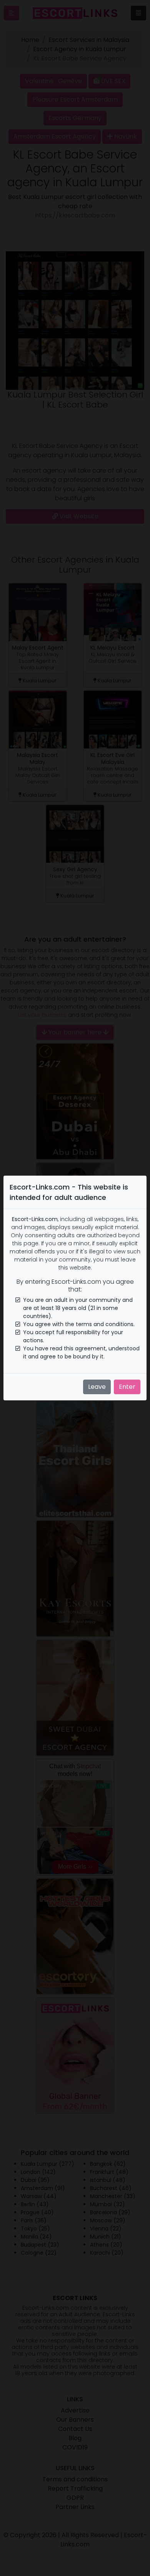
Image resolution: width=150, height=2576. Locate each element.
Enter (127, 1387)
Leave (97, 1387)
